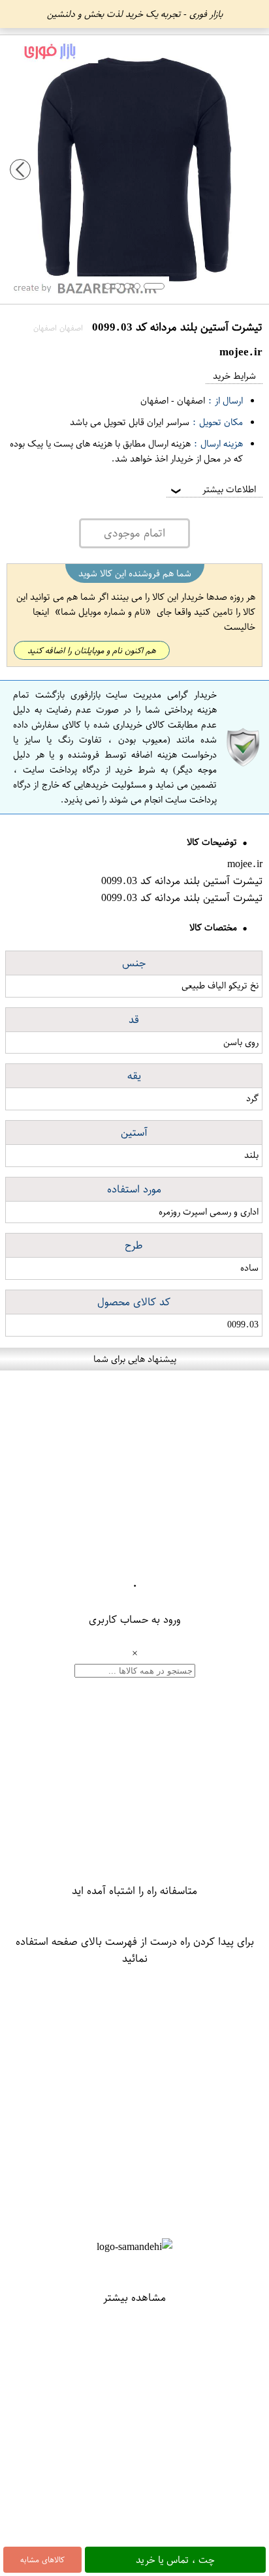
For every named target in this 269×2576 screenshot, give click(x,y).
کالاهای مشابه (42, 2560)
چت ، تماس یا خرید (175, 2560)
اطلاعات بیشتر (212, 489)
